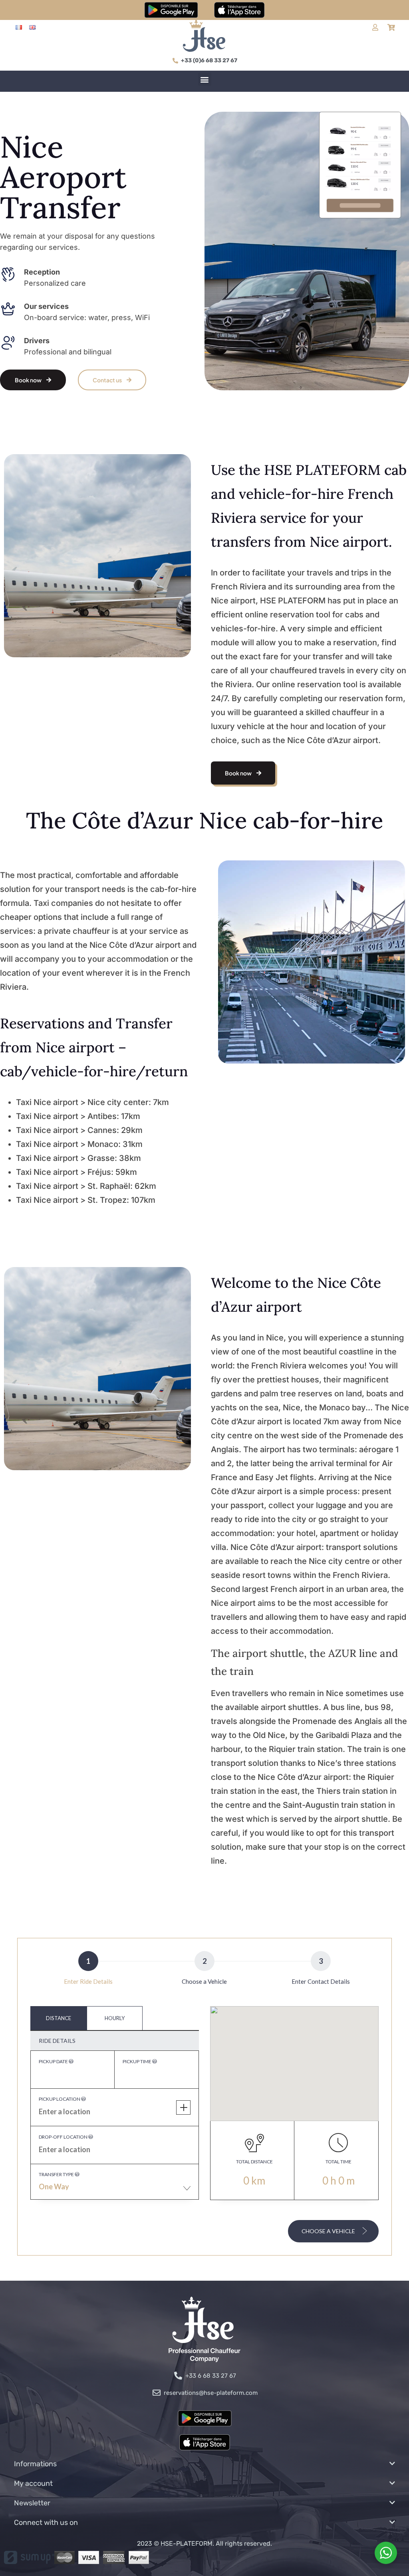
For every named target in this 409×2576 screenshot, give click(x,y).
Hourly (115, 2018)
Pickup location (60, 2099)
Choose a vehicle (329, 2231)
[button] (205, 79)
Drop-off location (64, 2137)
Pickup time (137, 2061)
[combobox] (115, 2190)
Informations (35, 2464)
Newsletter (32, 2503)
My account (33, 2483)
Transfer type (57, 2174)
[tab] (59, 2018)
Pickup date (54, 2061)
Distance (59, 2018)
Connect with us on (46, 2523)
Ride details (57, 2041)
